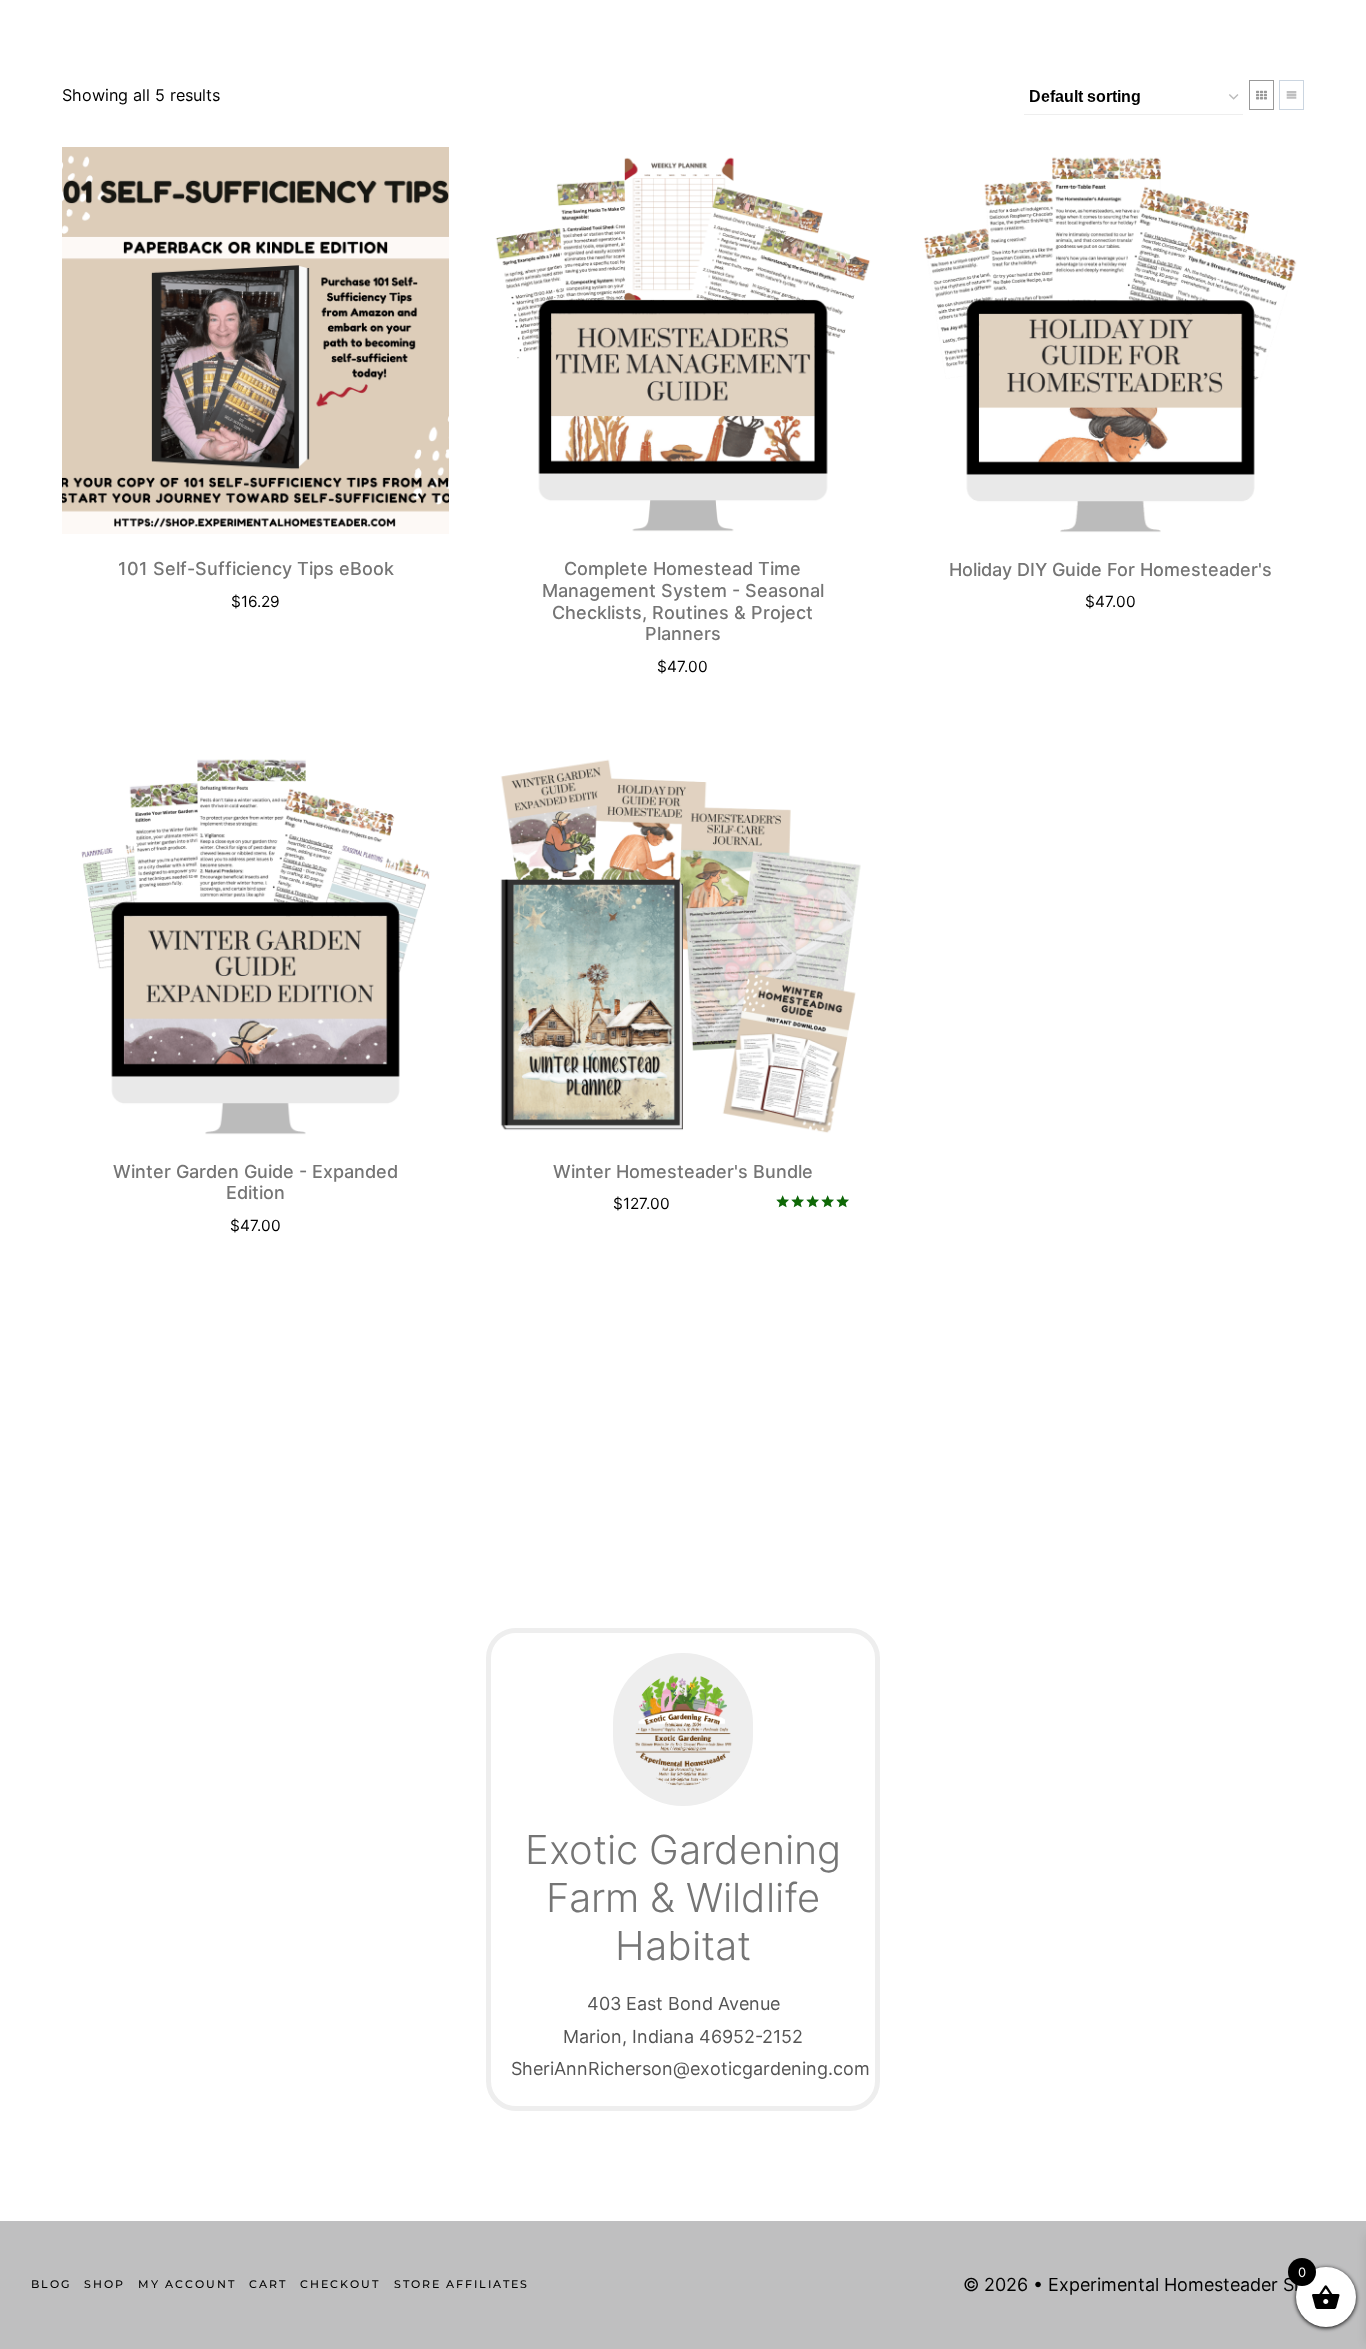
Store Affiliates (461, 2284)
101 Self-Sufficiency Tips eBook (256, 568)
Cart (268, 2284)
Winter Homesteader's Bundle (683, 1171)
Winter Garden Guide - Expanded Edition (255, 1182)
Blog (51, 2284)
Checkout (340, 2284)
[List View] (1291, 95)
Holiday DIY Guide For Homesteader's (1110, 569)
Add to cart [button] (1100, 661)
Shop (104, 2284)
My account (187, 2284)
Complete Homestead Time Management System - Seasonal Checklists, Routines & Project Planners (683, 601)
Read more (671, 1263)
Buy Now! (245, 661)
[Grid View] (1261, 95)
